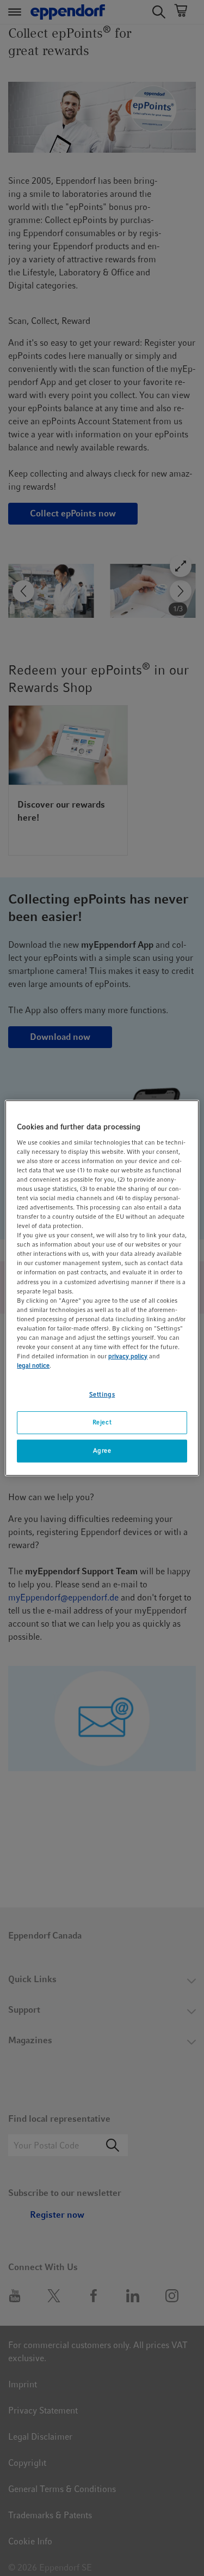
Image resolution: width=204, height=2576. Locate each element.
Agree (102, 1450)
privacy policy (128, 1356)
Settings (102, 1394)
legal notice (33, 1365)
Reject (102, 1422)
